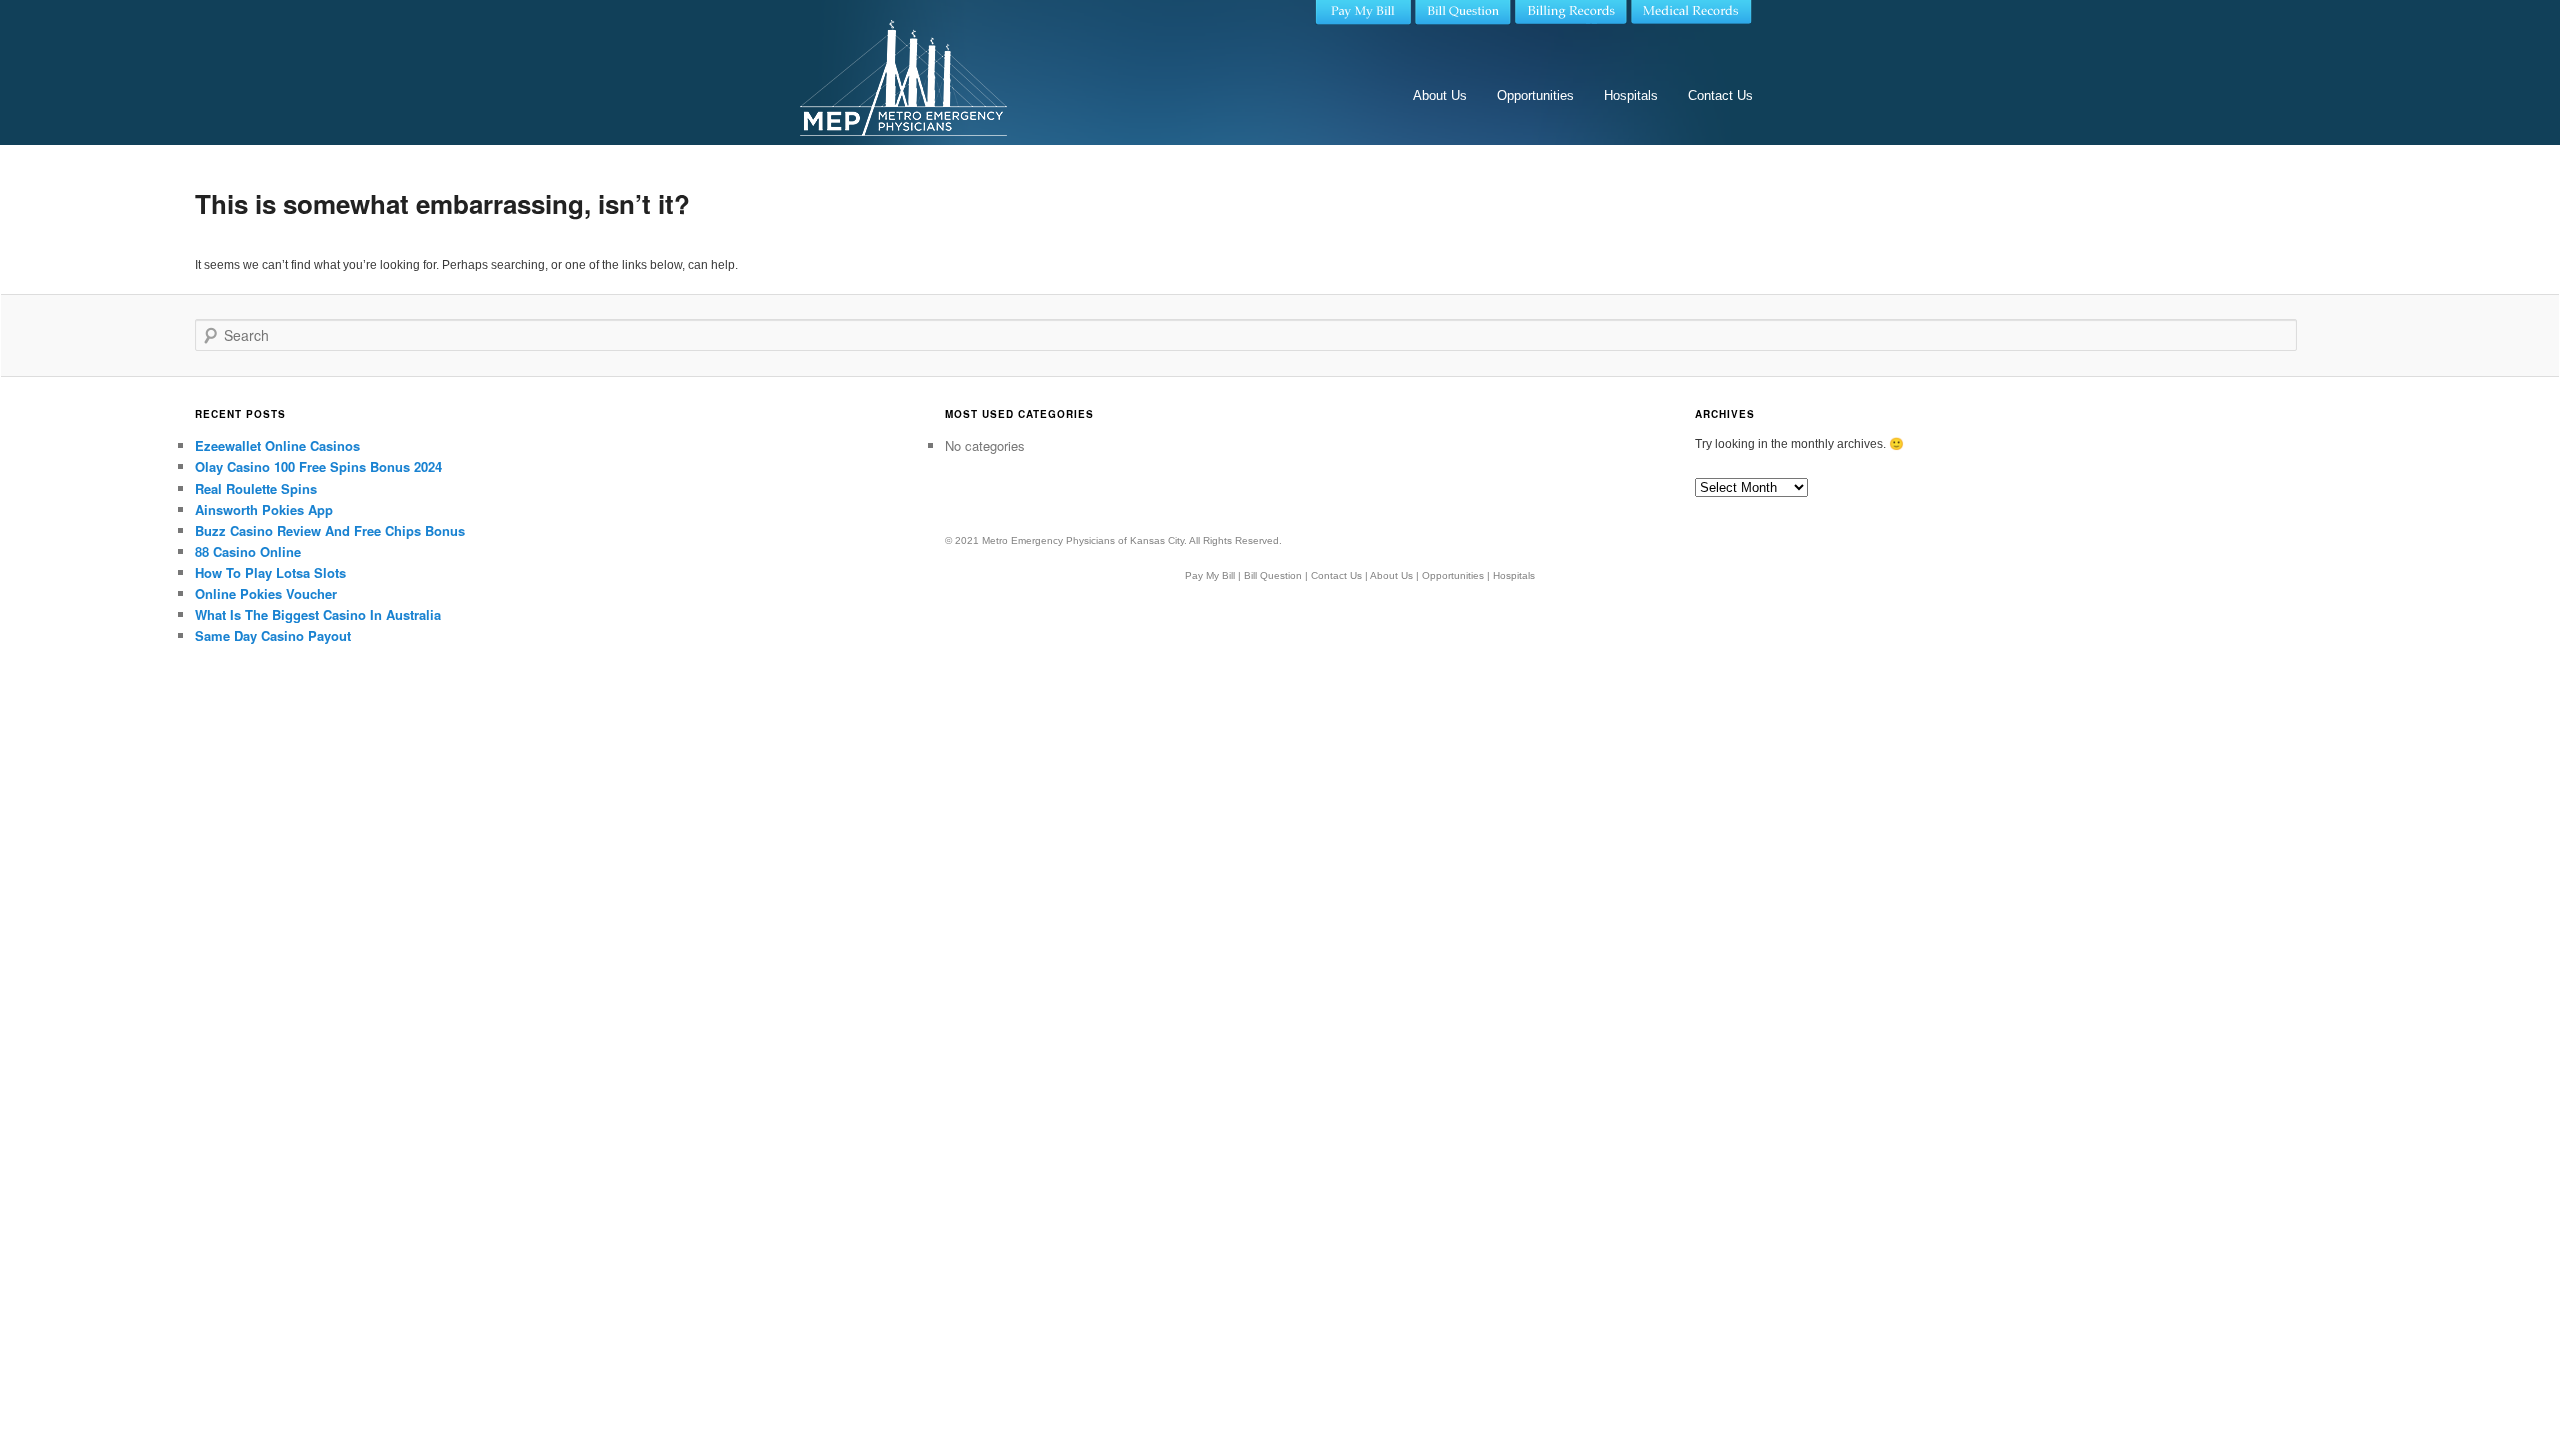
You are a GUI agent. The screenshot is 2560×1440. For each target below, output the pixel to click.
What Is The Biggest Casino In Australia (318, 614)
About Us (1440, 95)
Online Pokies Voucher (266, 593)
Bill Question (1273, 575)
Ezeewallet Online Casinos (277, 445)
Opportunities (1535, 95)
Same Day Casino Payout (273, 635)
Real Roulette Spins (256, 488)
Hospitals (1631, 95)
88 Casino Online (248, 551)
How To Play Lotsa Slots (270, 572)
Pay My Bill (1210, 575)
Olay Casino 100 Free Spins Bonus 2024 (318, 466)
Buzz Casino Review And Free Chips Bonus (330, 530)
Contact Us (1720, 95)
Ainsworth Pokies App (264, 509)
